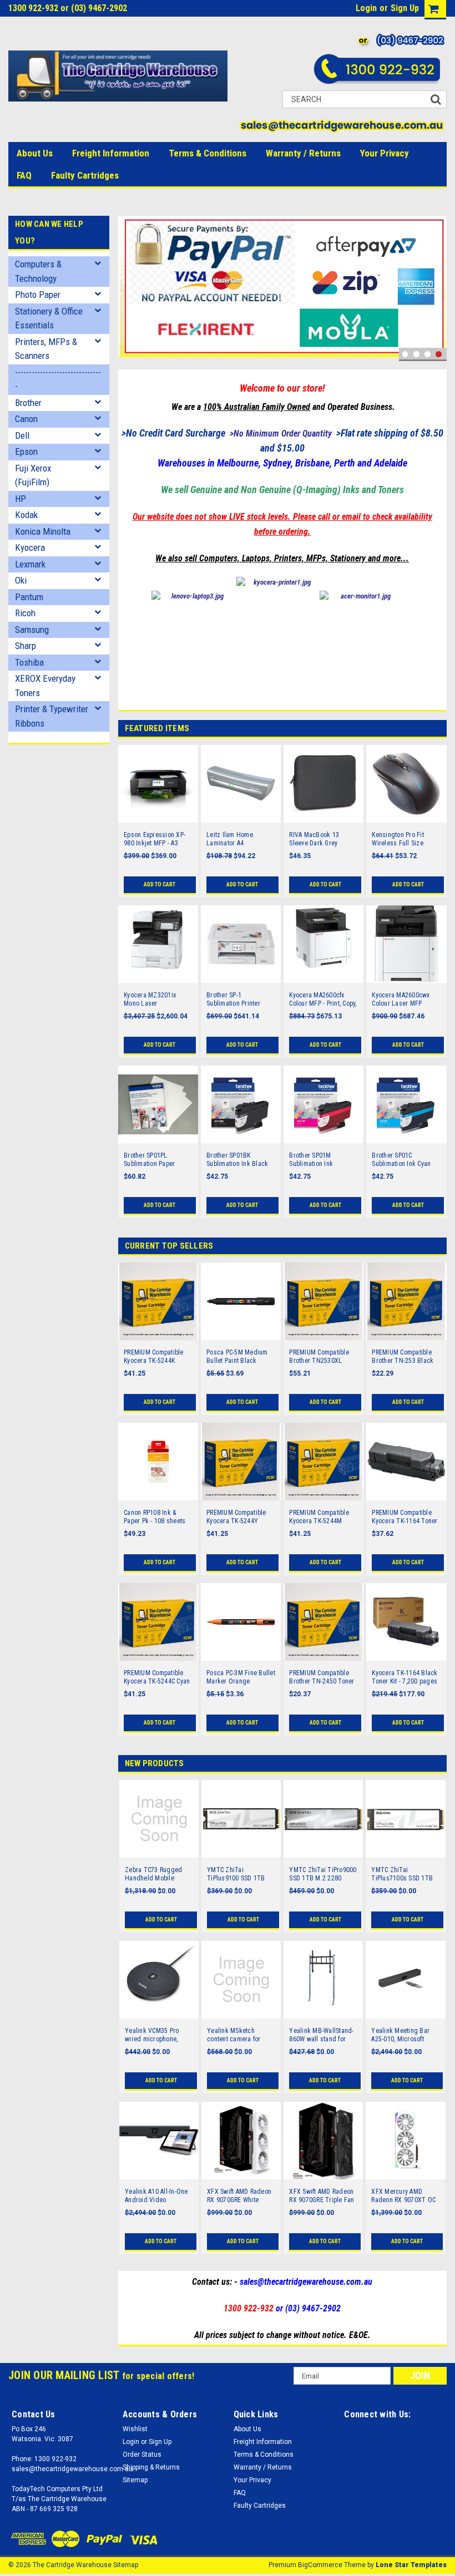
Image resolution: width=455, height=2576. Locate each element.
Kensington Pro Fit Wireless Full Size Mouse (398, 839)
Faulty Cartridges (85, 175)
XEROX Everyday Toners (45, 686)
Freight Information (111, 153)
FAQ (24, 175)
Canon (26, 419)
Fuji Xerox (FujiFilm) (33, 475)
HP (21, 499)
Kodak (26, 515)
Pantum (29, 597)
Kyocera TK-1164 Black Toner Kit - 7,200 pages (405, 1677)
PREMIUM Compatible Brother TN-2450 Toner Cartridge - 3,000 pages (323, 1677)
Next (436, 289)
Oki (21, 580)
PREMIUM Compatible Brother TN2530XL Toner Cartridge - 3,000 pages (322, 1357)
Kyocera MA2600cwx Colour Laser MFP (401, 999)
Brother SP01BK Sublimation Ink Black (237, 1160)
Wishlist (135, 2429)
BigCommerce (320, 2565)
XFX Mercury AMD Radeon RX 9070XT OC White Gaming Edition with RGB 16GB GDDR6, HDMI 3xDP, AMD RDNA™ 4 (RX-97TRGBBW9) (405, 2196)
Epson (26, 452)
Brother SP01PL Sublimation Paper (149, 1160)
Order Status (142, 2455)
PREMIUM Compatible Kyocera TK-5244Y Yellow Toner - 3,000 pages (236, 1517)
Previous (129, 289)
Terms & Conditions (208, 153)
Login (366, 8)
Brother (28, 403)
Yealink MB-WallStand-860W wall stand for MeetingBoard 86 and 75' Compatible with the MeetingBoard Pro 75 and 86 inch (322, 2035)
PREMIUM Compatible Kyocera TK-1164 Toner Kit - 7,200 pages (405, 1517)
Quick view (158, 816)
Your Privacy (385, 153)
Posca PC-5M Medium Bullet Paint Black (237, 1357)
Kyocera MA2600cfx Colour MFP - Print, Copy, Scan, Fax (323, 1000)
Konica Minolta (43, 531)
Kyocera (30, 547)
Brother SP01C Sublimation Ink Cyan (401, 1160)
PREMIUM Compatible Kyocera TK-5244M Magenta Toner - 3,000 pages (321, 1517)
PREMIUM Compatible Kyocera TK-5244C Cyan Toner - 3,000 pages (157, 1677)
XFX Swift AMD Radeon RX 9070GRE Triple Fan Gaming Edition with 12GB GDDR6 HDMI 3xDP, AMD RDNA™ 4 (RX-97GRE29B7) (322, 2196)
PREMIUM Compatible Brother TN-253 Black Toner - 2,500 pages (403, 1357)
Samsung (32, 630)
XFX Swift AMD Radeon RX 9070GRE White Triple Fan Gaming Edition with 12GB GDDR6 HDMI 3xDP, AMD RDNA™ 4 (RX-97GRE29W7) (240, 2196)
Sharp (26, 646)
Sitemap (135, 2480)
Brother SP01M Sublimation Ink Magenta (311, 1160)
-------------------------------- (58, 379)
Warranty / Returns (303, 153)
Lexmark (30, 564)
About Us (35, 153)
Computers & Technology (38, 271)
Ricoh (25, 613)
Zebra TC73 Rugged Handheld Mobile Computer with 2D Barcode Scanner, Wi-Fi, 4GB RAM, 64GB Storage (158, 1874)
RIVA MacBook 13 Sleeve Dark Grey (314, 839)
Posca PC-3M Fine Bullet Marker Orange (241, 1677)
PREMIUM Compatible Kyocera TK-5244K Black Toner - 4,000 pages (154, 1357)
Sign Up (405, 8)
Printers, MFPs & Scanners (46, 349)
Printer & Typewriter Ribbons (52, 716)
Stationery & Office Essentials (49, 318)
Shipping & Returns (151, 2467)
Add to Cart (160, 884)
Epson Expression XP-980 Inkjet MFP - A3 (155, 839)
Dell (22, 435)
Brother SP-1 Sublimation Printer (233, 999)
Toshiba (29, 662)
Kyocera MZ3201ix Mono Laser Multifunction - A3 (150, 1000)
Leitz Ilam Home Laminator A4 (230, 839)
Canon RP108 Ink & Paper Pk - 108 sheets (155, 1517)
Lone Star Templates (411, 2565)
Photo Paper (38, 295)
